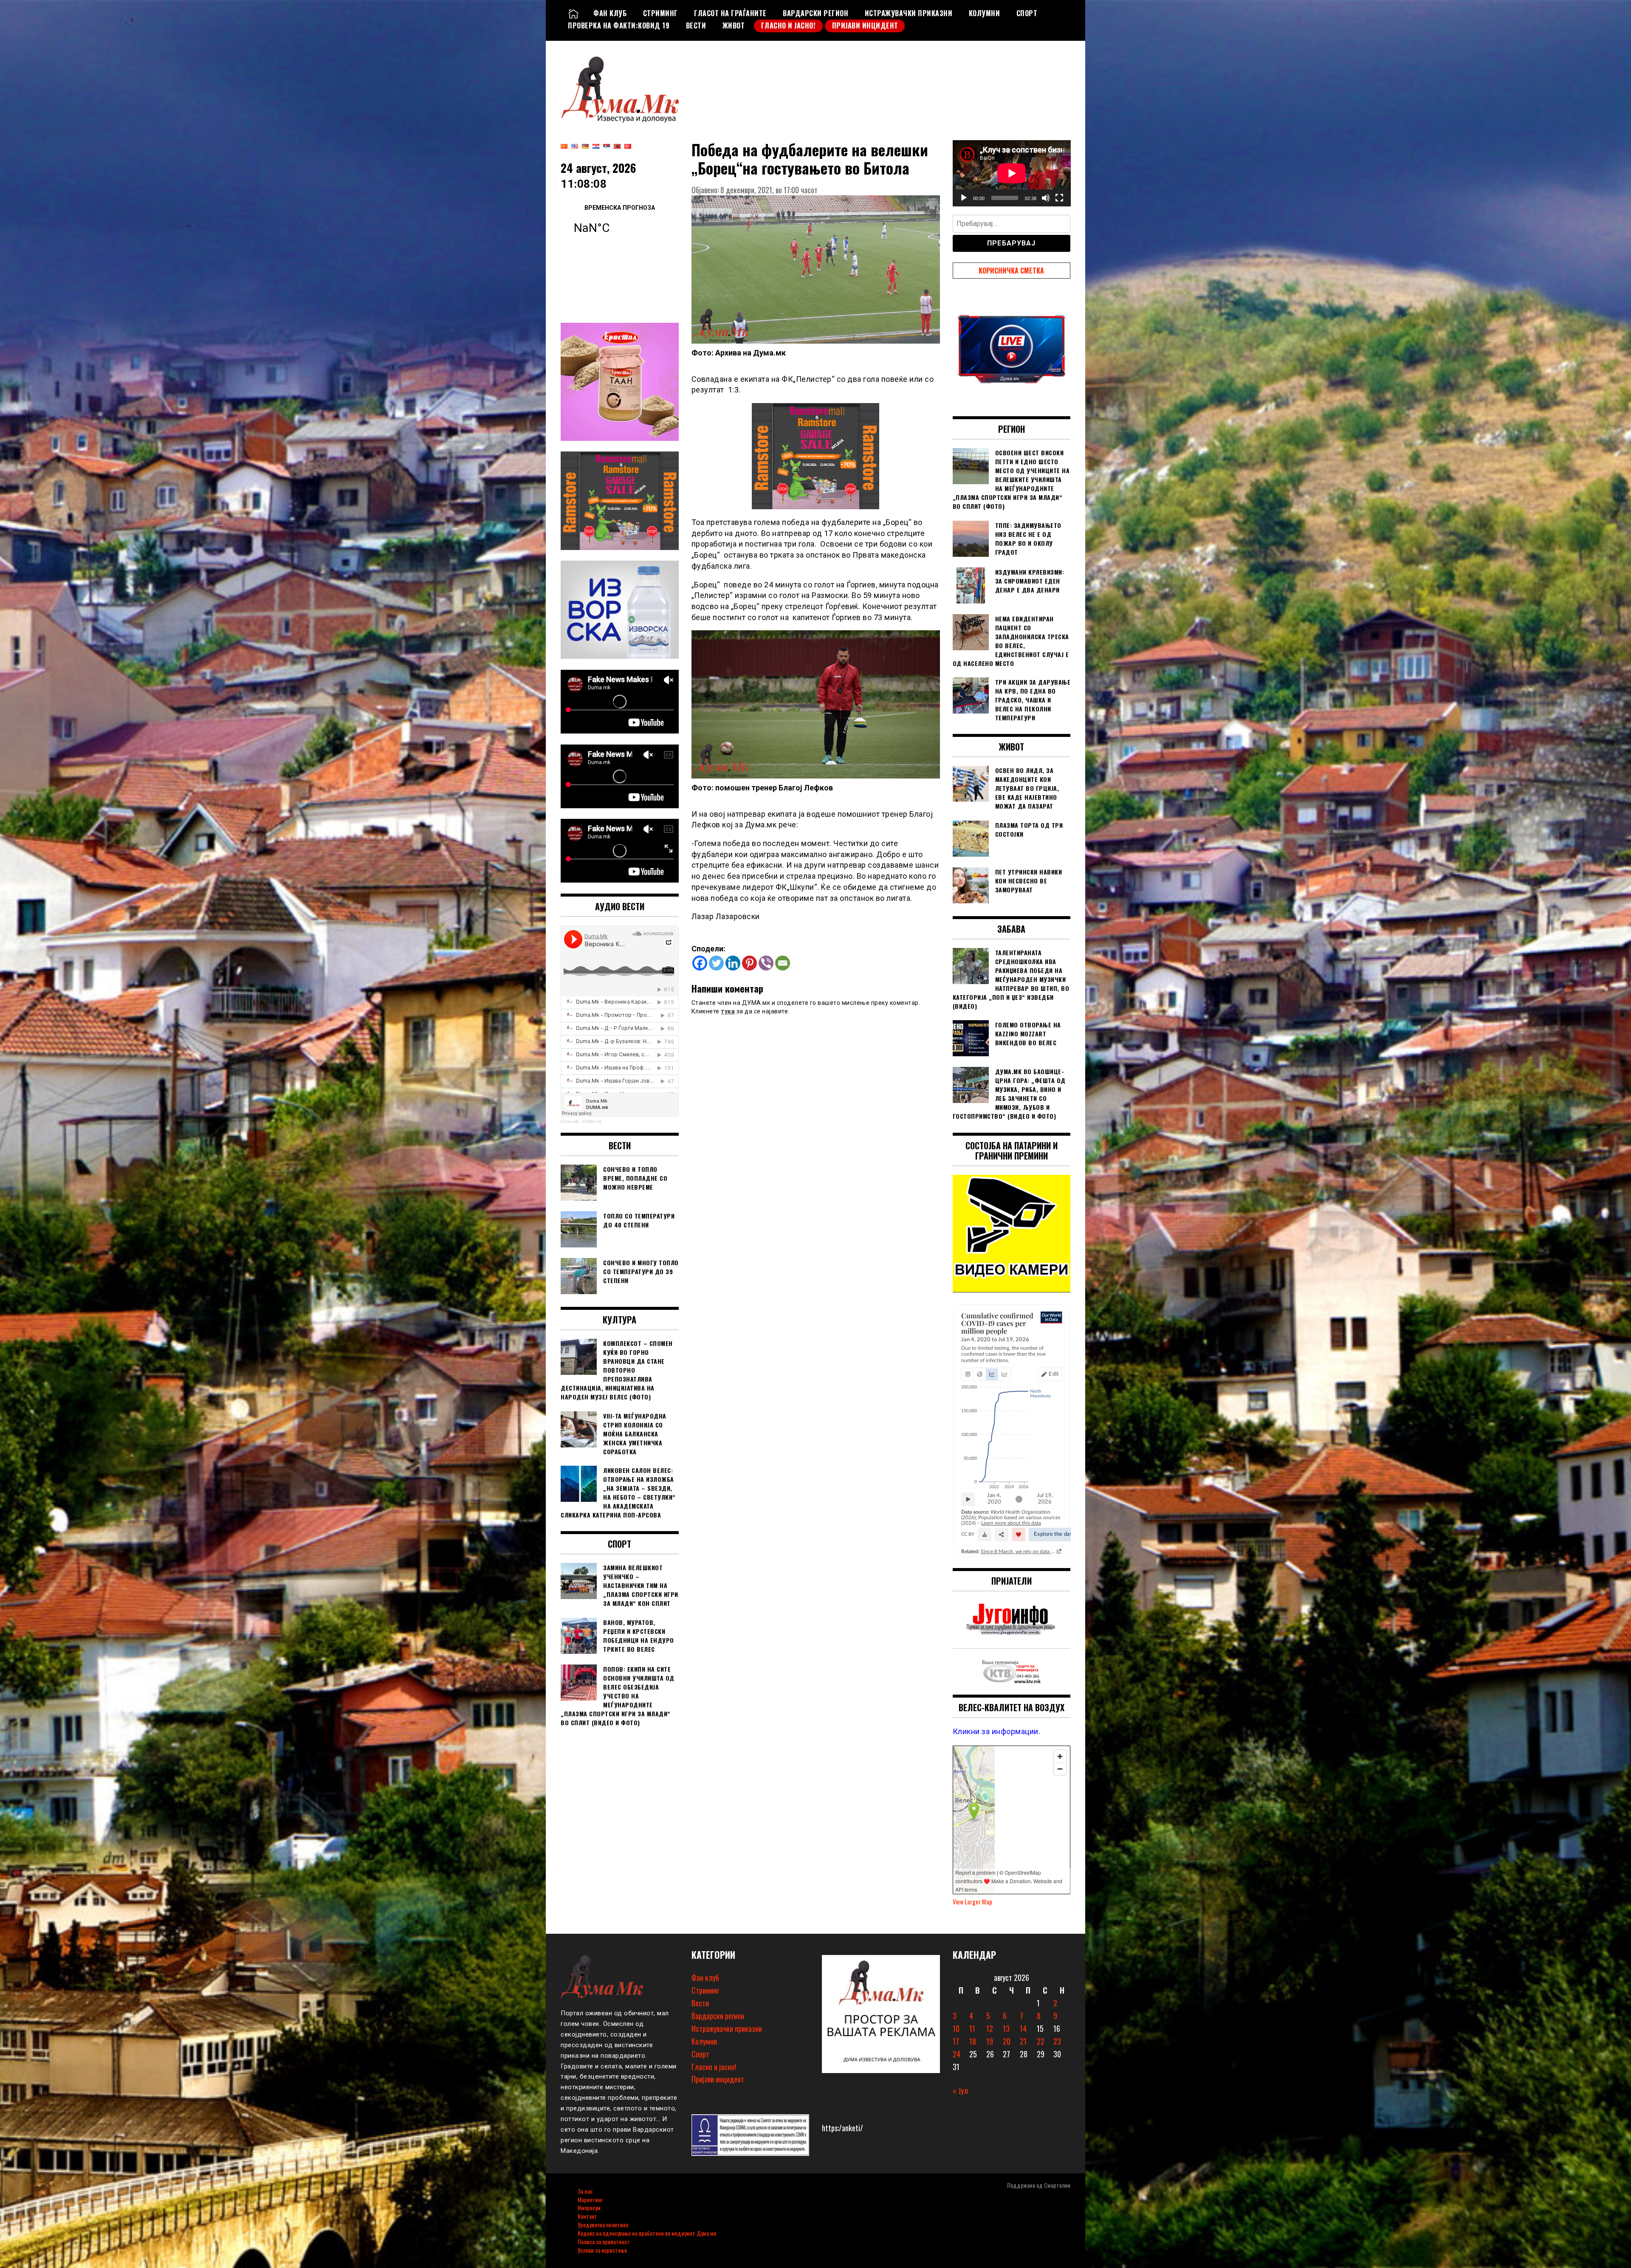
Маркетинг (590, 2199)
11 (972, 2028)
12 (990, 2028)
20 (1007, 2041)
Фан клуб (610, 13)
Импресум (589, 2207)
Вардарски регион (815, 13)
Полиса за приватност (604, 2241)
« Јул (960, 2090)
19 (990, 2041)
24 (957, 2054)
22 (1041, 2041)
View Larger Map (972, 1902)
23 (1057, 2041)
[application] (1012, 173)
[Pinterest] (749, 963)
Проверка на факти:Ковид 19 (619, 25)
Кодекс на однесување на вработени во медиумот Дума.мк (647, 2233)
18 (973, 2041)
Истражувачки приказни (909, 13)
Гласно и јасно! (789, 25)
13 (1006, 2028)
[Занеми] (1046, 198)
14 (1023, 2028)
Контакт (587, 2216)
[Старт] (964, 198)
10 (956, 2028)
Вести (696, 25)
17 (956, 2041)
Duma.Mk (570, 1121)
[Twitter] (716, 963)
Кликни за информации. (997, 1731)
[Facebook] (700, 963)
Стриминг (660, 13)
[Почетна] (573, 13)
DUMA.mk (592, 1121)
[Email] (783, 963)
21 (1023, 2041)
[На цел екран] (1059, 198)
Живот (734, 25)
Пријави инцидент (865, 25)
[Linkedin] (733, 963)
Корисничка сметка (1011, 271)
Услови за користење (602, 2250)
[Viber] (766, 963)
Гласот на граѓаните (730, 13)
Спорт (1027, 13)
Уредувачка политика (603, 2224)
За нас (585, 2191)
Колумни (985, 13)
